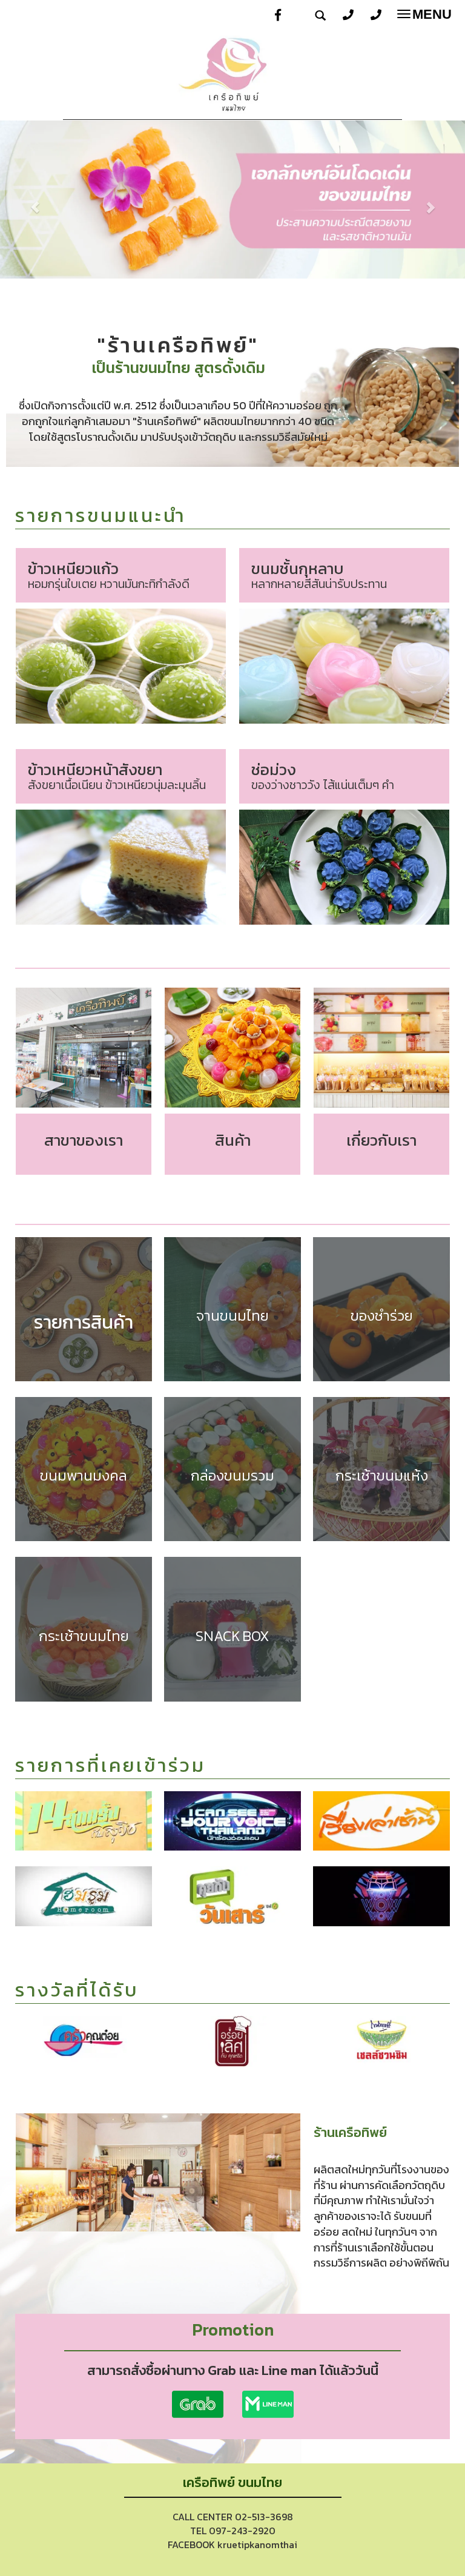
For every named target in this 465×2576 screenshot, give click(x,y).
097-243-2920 (242, 2531)
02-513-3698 (264, 2517)
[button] (35, 201)
